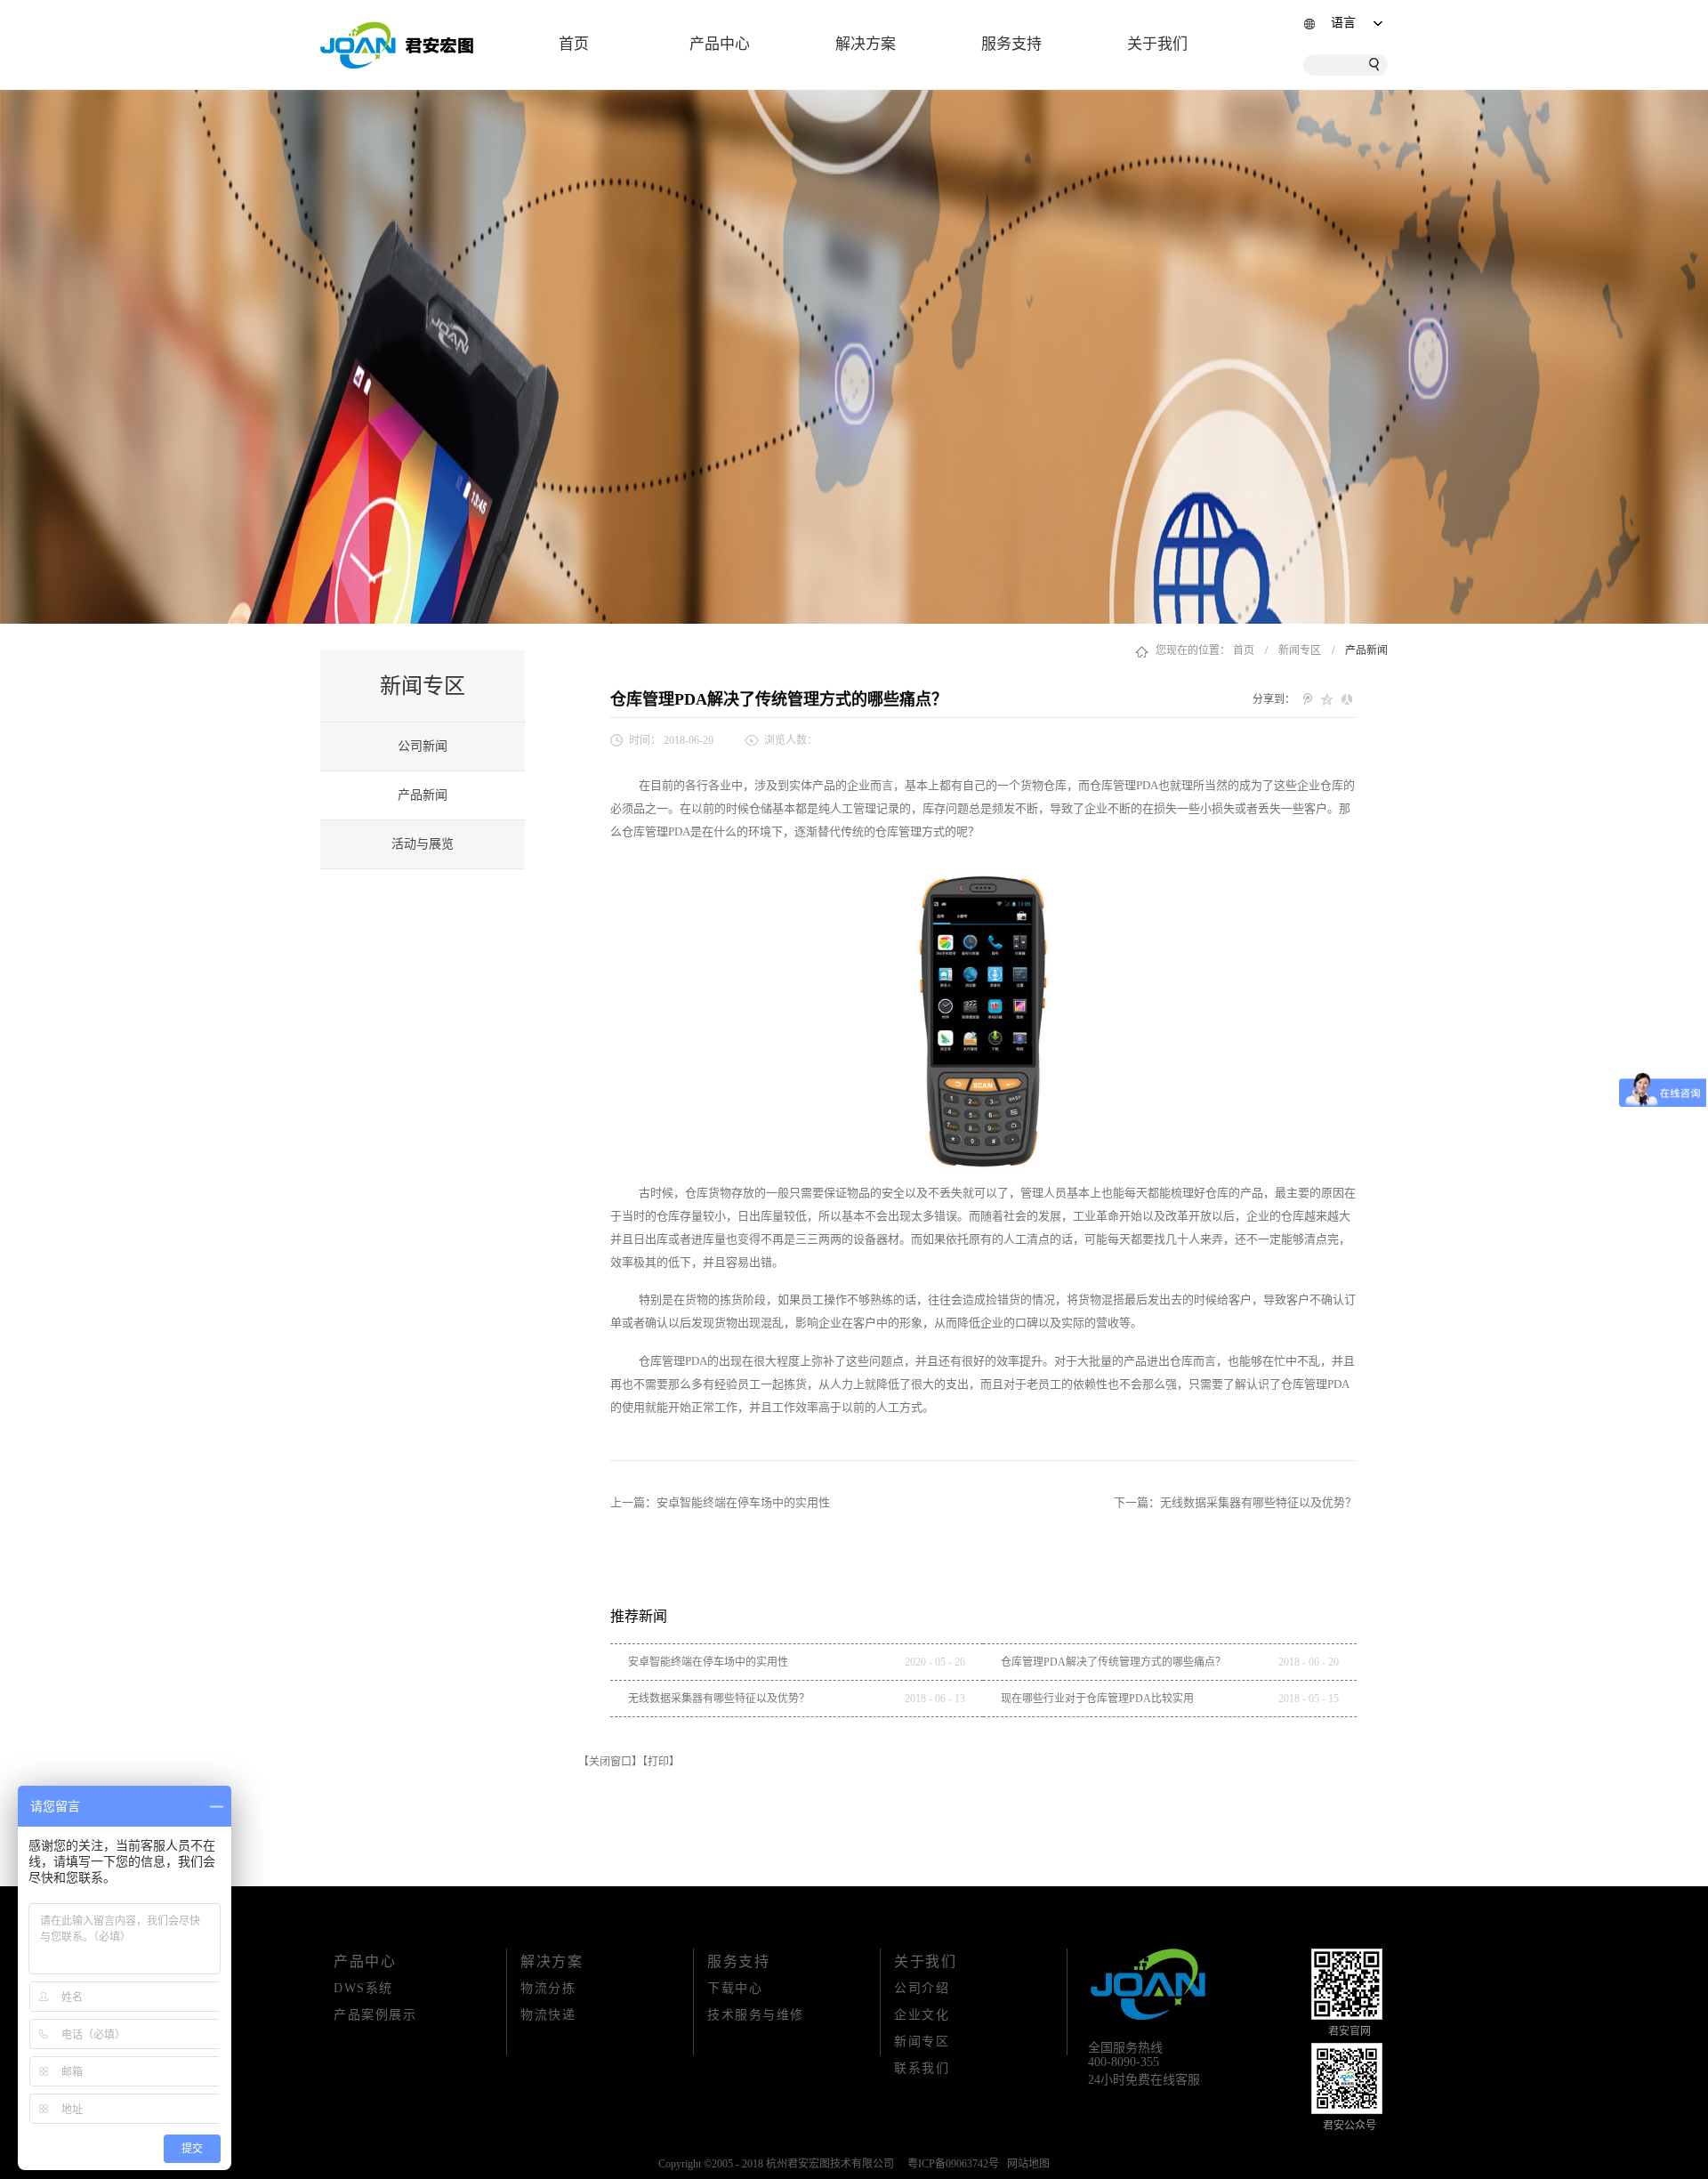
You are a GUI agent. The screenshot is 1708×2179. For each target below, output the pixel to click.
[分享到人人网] (1347, 699)
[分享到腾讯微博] (1308, 699)
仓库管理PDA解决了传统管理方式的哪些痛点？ (1113, 1662)
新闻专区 (1300, 650)
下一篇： (1235, 1502)
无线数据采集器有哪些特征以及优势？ (719, 1699)
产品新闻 (1366, 650)
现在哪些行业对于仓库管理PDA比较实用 (1097, 1699)
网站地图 (1026, 2164)
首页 (574, 44)
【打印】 (661, 1762)
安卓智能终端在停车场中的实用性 (708, 1662)
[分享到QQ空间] (1327, 699)
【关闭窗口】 (610, 1762)
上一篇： (720, 1502)
